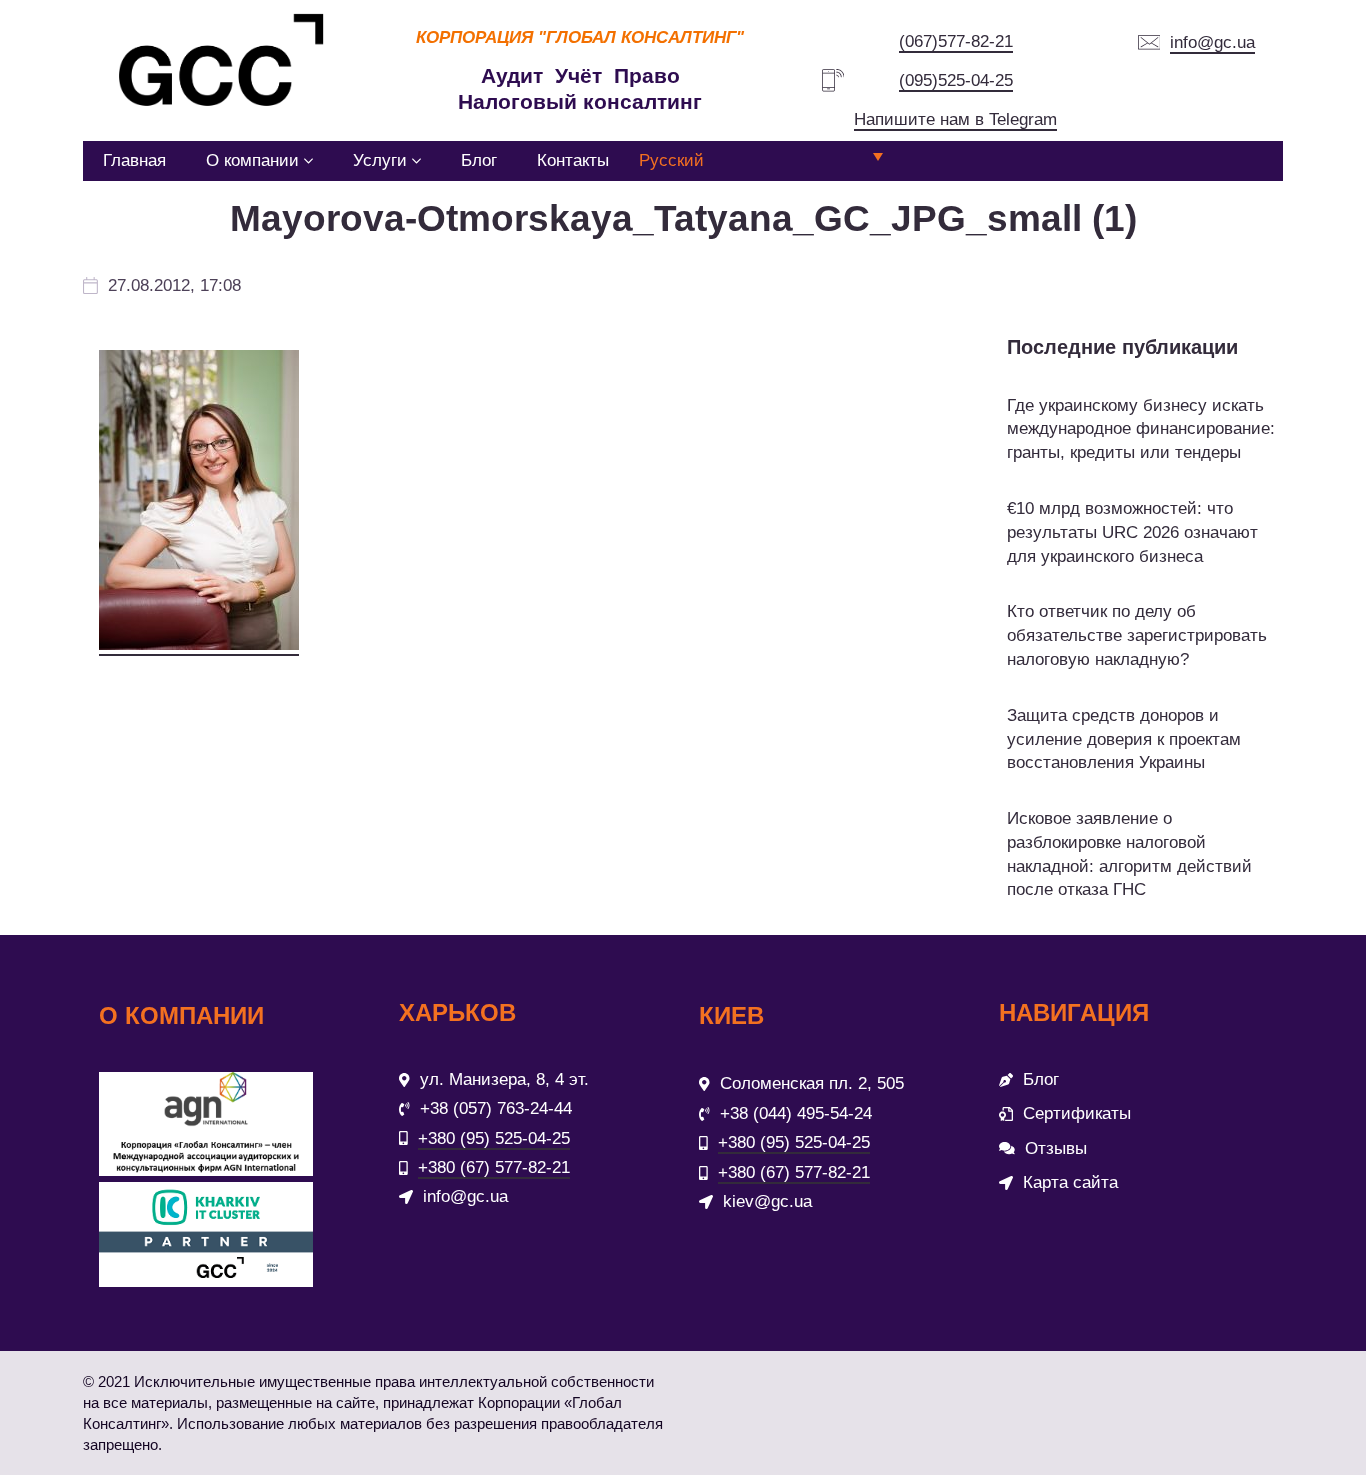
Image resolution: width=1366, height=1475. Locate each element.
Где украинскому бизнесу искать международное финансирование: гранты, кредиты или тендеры (1141, 429)
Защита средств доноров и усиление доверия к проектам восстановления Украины (1124, 739)
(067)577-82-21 (956, 41)
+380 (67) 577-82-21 (494, 1167)
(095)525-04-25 (956, 80)
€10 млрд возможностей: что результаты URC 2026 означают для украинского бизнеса (1132, 532)
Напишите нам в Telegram (955, 119)
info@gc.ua (1212, 42)
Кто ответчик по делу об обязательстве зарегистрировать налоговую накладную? (1137, 635)
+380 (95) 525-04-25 (494, 1138)
